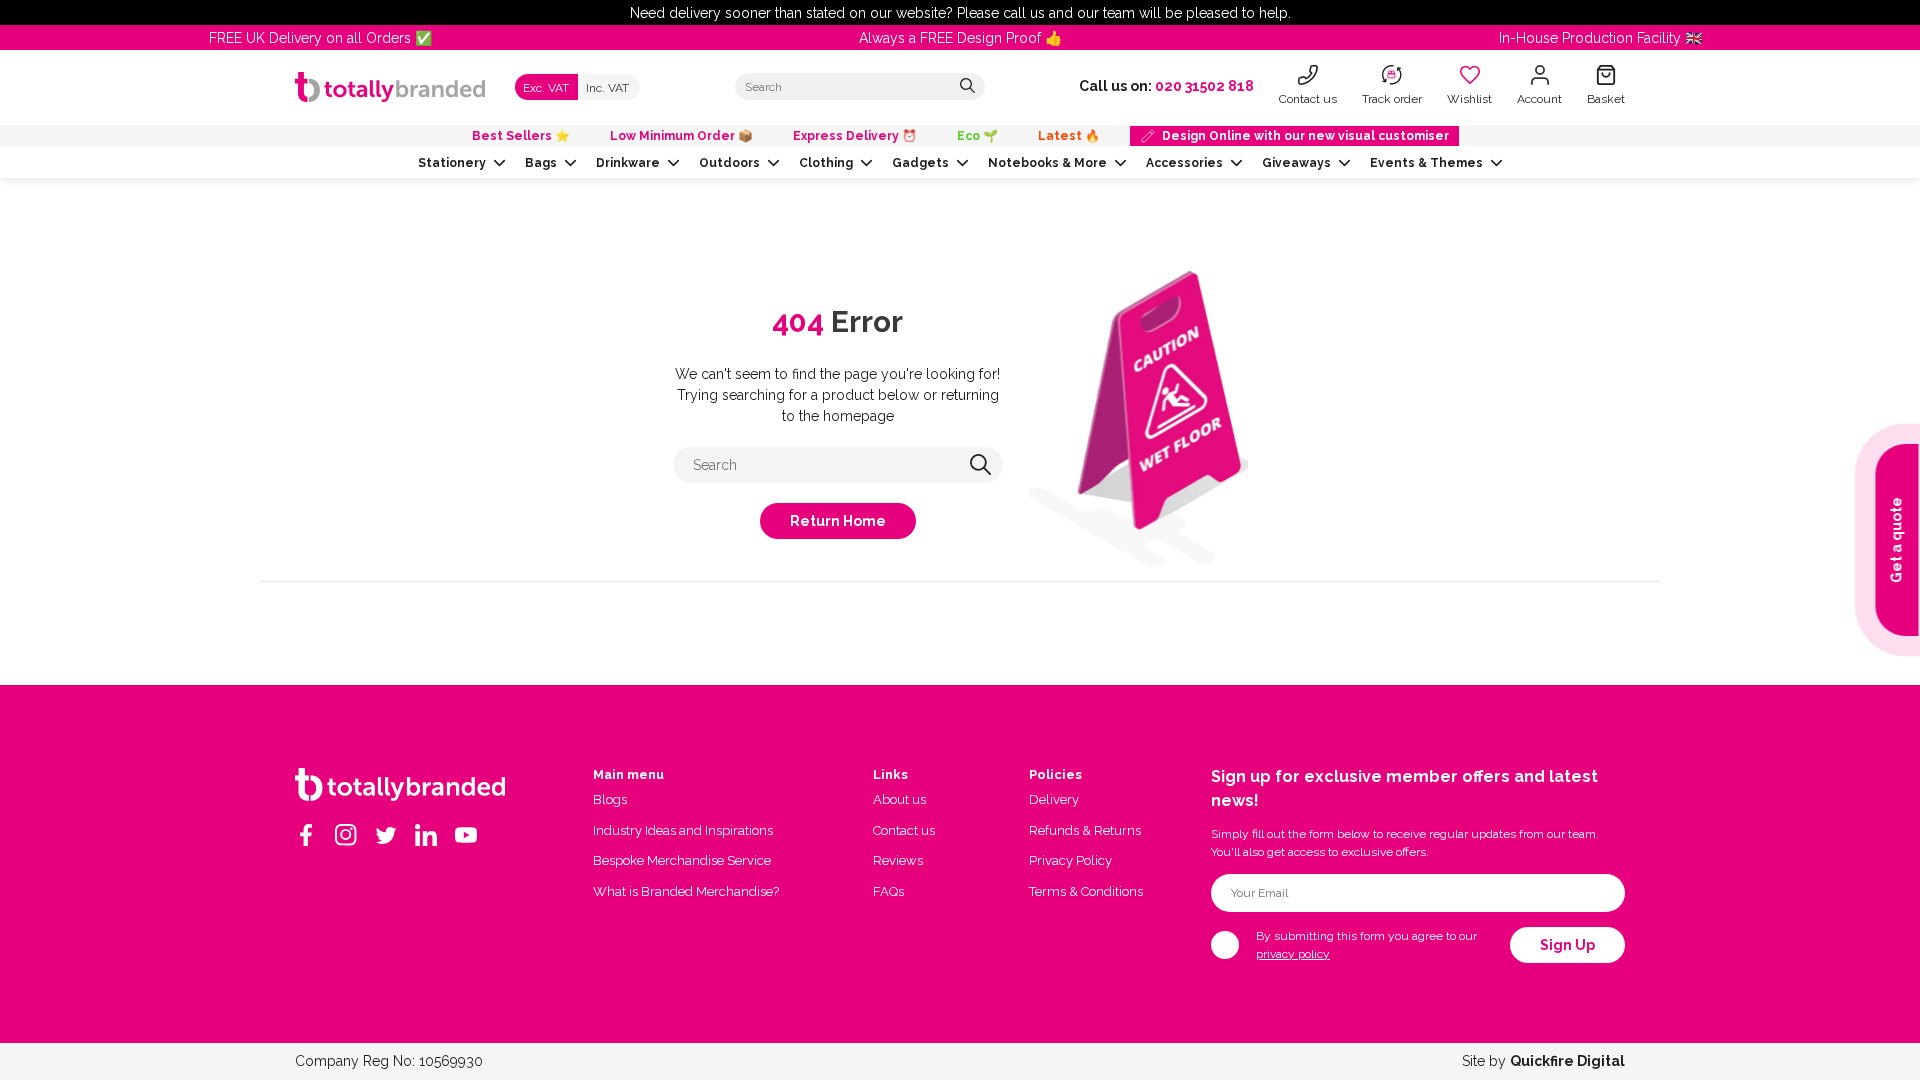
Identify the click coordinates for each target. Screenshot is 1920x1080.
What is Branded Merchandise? (686, 891)
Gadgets (920, 163)
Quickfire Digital (1567, 1061)
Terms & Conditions (1086, 891)
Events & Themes (1426, 163)
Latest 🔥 (1069, 136)
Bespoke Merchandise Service (682, 860)
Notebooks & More (1047, 163)
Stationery (452, 163)
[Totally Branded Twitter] (386, 835)
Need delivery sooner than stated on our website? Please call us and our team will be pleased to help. (960, 13)
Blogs (610, 799)
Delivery (1054, 799)
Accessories (1184, 163)
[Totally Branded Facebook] (306, 835)
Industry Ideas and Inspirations (683, 830)
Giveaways (1296, 163)
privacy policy (1293, 954)
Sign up (1567, 945)
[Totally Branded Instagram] (346, 835)
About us (899, 799)
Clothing (826, 163)
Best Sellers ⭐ (521, 136)
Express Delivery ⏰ (855, 136)
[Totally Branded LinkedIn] (426, 835)
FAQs (888, 891)
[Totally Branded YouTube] (466, 835)
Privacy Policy (1070, 860)
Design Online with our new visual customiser (1305, 136)
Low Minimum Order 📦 (681, 136)
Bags (541, 163)
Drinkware (628, 163)
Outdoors (729, 163)
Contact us (904, 830)
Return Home (838, 521)
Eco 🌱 (977, 136)
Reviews (898, 860)
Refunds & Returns (1085, 830)
